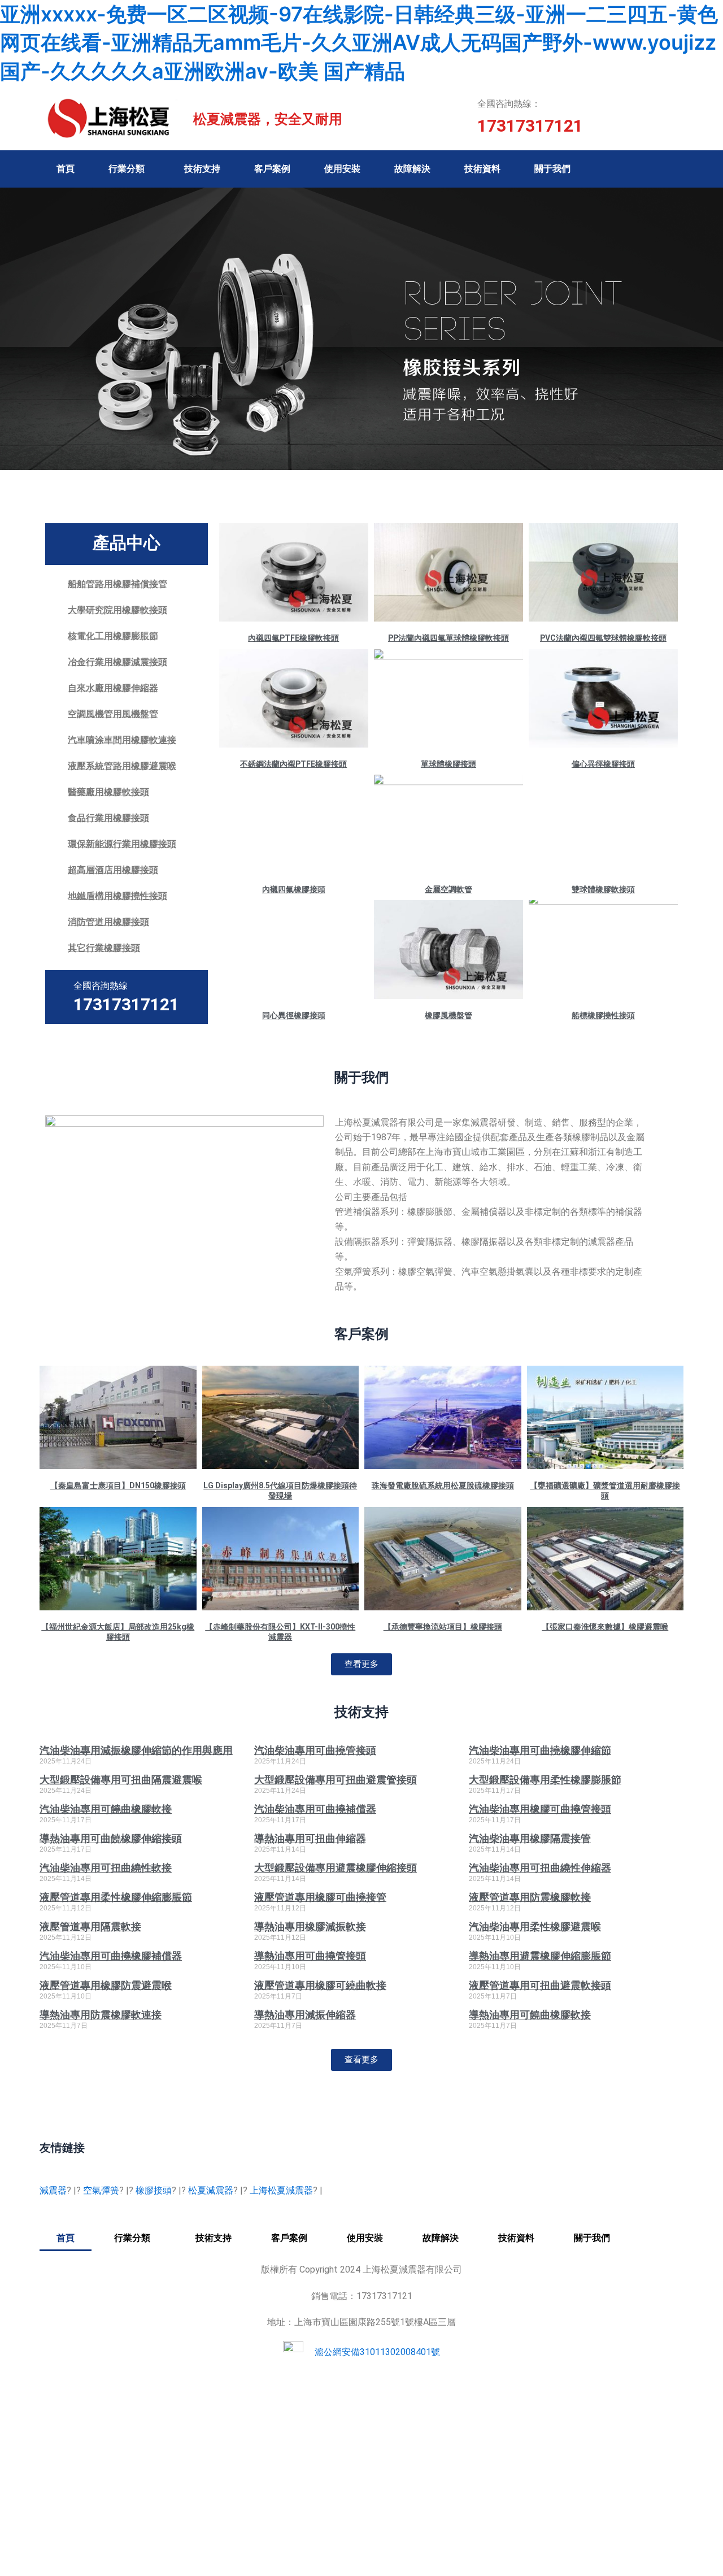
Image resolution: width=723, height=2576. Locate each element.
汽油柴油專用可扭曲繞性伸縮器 (540, 1868)
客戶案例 (272, 169)
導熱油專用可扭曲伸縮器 (310, 1838)
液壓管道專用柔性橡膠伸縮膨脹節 (116, 1897)
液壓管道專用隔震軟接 (90, 1926)
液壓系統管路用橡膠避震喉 (122, 766)
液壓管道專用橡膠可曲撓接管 (320, 1897)
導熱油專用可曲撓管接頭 (310, 1956)
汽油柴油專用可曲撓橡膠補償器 (111, 1956)
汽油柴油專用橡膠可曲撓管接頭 (540, 1809)
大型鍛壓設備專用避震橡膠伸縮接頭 (336, 1868)
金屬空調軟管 (448, 889)
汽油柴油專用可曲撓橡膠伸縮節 (540, 1750)
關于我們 (552, 169)
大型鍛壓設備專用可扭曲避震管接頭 (336, 1780)
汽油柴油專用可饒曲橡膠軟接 (106, 1809)
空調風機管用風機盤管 (113, 714)
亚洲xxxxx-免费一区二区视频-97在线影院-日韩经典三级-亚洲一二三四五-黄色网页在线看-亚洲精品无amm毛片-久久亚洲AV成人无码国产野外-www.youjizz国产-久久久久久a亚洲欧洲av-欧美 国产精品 (359, 43)
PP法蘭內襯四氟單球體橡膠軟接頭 (448, 638)
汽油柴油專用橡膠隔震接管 (530, 1838)
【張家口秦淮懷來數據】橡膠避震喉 (605, 1627)
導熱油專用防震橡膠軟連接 (101, 2015)
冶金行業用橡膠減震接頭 (117, 662)
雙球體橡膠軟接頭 (603, 889)
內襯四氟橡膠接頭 (294, 889)
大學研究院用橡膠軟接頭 (117, 610)
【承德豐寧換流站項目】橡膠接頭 (443, 1627)
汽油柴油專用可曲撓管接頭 (315, 1750)
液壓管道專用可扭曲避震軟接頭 (540, 1985)
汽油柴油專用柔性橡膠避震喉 (535, 1926)
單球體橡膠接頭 (448, 764)
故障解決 (412, 169)
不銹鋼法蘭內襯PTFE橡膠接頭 (293, 764)
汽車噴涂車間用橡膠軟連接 (122, 740)
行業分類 (127, 169)
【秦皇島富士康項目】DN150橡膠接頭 (118, 1485)
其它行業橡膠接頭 (104, 948)
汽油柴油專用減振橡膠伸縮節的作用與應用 (136, 1750)
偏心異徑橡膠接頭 (603, 764)
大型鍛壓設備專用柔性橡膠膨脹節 (545, 1780)
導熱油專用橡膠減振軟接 (310, 1926)
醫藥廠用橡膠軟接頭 (108, 792)
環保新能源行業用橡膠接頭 (122, 844)
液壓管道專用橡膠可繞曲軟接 (320, 1985)
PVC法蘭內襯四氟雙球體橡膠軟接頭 (603, 638)
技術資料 (482, 169)
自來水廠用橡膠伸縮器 (113, 688)
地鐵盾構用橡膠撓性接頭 (117, 896)
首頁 (66, 169)
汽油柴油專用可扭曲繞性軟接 (106, 1868)
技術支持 (202, 169)
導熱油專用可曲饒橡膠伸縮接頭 (111, 1838)
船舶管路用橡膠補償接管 (117, 584)
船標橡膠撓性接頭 (603, 1015)
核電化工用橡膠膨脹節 (113, 636)
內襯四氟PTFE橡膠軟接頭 (293, 638)
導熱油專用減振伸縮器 (305, 2015)
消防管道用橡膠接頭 (108, 922)
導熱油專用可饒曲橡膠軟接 (530, 2015)
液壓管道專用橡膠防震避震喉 (106, 1985)
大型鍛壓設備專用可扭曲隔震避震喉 (121, 1780)
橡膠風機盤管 (448, 1015)
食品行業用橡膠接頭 (108, 818)
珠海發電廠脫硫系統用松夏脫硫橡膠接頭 (443, 1485)
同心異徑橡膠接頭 (294, 1015)
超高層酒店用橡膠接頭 (113, 870)
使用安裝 (342, 169)
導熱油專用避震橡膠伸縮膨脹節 (540, 1956)
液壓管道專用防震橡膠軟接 (530, 1897)
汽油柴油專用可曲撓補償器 (315, 1809)
